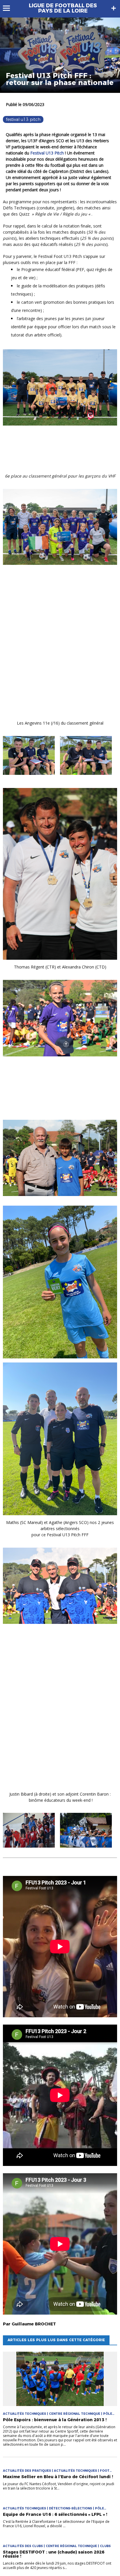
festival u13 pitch (23, 119)
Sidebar (114, 8)
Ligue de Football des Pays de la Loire (63, 8)
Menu (9, 8)
